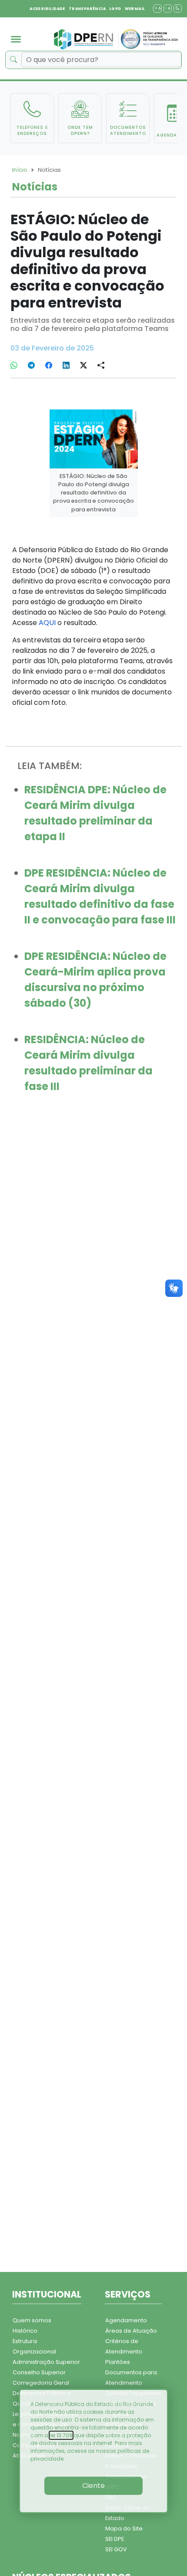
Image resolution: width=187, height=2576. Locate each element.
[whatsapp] (14, 366)
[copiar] (101, 366)
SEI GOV (116, 2549)
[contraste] (178, 8)
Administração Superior (46, 2362)
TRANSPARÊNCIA (87, 9)
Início (20, 170)
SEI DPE (115, 2539)
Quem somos (32, 2320)
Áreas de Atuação (131, 2331)
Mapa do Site (124, 2529)
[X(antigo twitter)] (83, 366)
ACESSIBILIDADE (47, 9)
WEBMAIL (135, 9)
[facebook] (49, 366)
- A (168, 8)
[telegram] (31, 366)
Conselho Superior (39, 2372)
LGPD (115, 9)
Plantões (118, 2362)
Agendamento (126, 2320)
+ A (158, 8)
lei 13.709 (61, 2435)
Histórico (25, 2331)
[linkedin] (66, 366)
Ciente (93, 2486)
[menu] (16, 39)
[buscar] (13, 60)
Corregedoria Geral (41, 2383)
